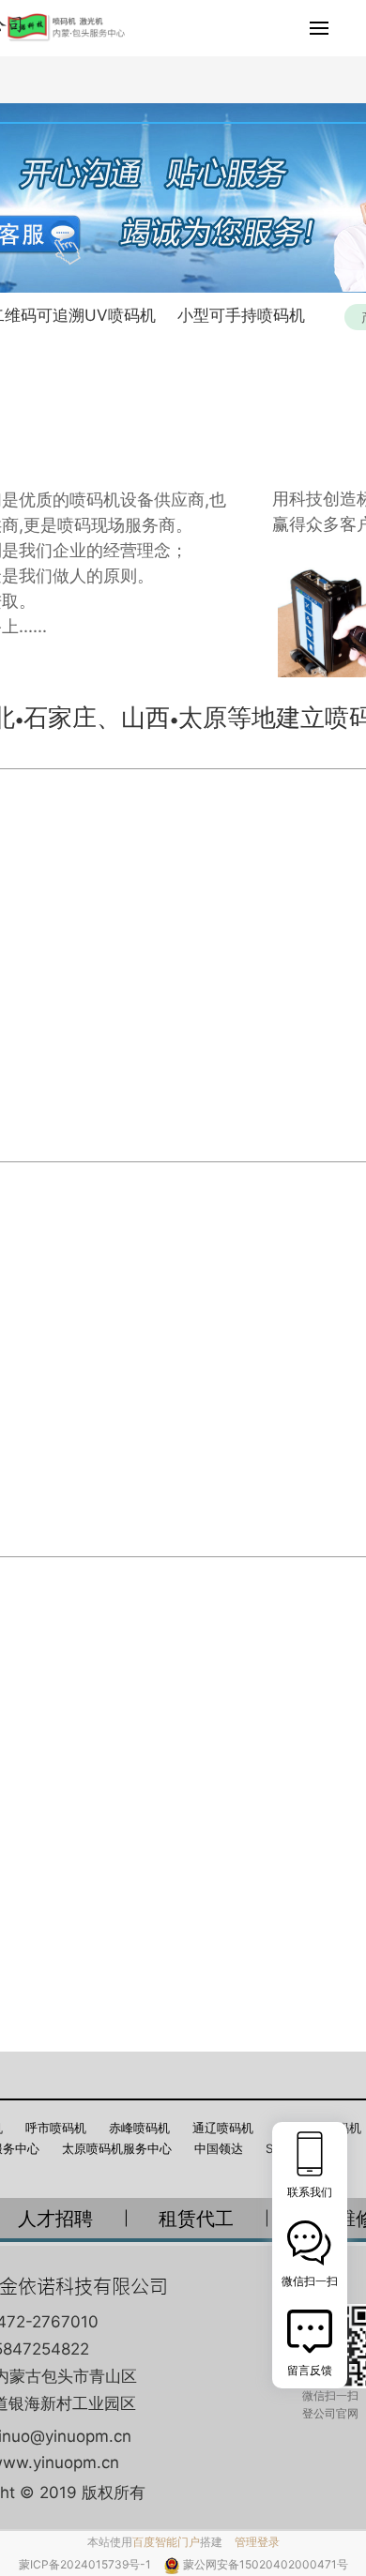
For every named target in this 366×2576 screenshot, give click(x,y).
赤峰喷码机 (139, 2128)
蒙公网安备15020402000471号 (266, 2564)
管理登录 (257, 2542)
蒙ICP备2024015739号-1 (86, 2564)
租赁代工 (196, 2219)
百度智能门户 (166, 2542)
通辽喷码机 (223, 2128)
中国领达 (219, 2148)
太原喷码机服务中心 (117, 2148)
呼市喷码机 (56, 2128)
